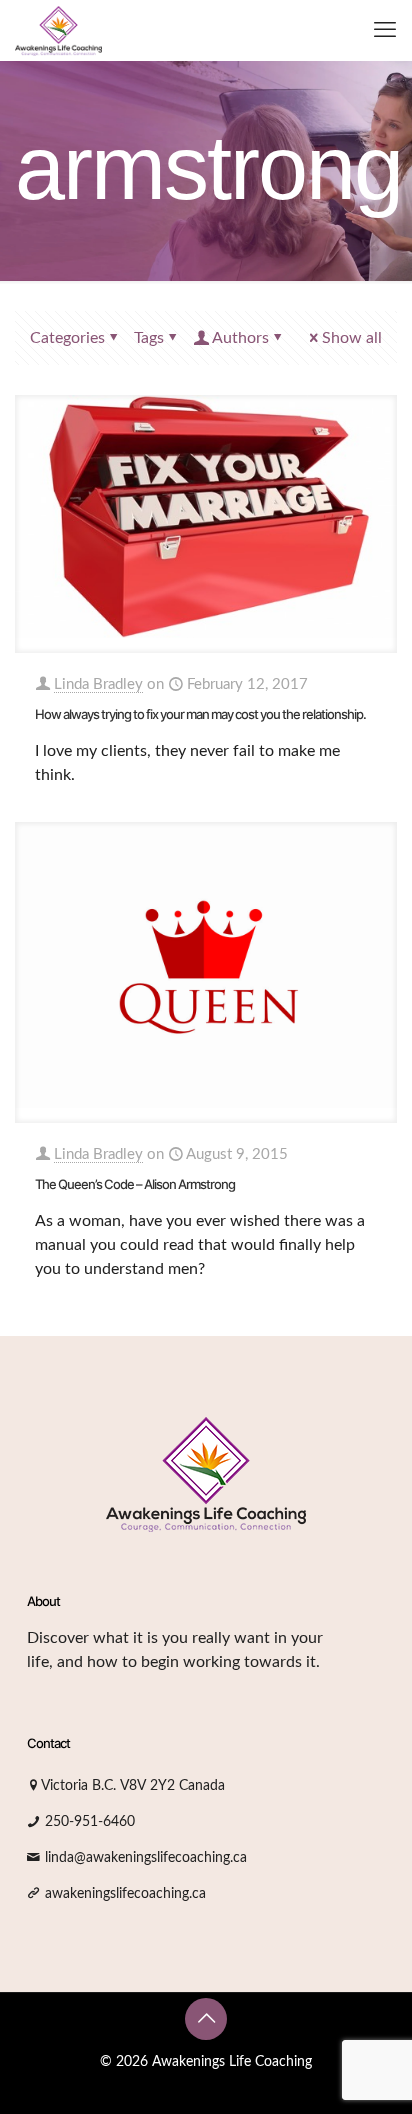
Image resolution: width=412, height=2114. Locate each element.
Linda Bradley (98, 684)
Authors (240, 338)
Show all (352, 338)
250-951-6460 (90, 1822)
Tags (149, 338)
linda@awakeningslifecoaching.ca (146, 1858)
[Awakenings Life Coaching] (58, 30)
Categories (67, 338)
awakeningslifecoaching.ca (125, 1894)
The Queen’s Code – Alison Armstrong (135, 1184)
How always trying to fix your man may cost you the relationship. (200, 714)
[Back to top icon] (206, 2019)
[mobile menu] (385, 30)
